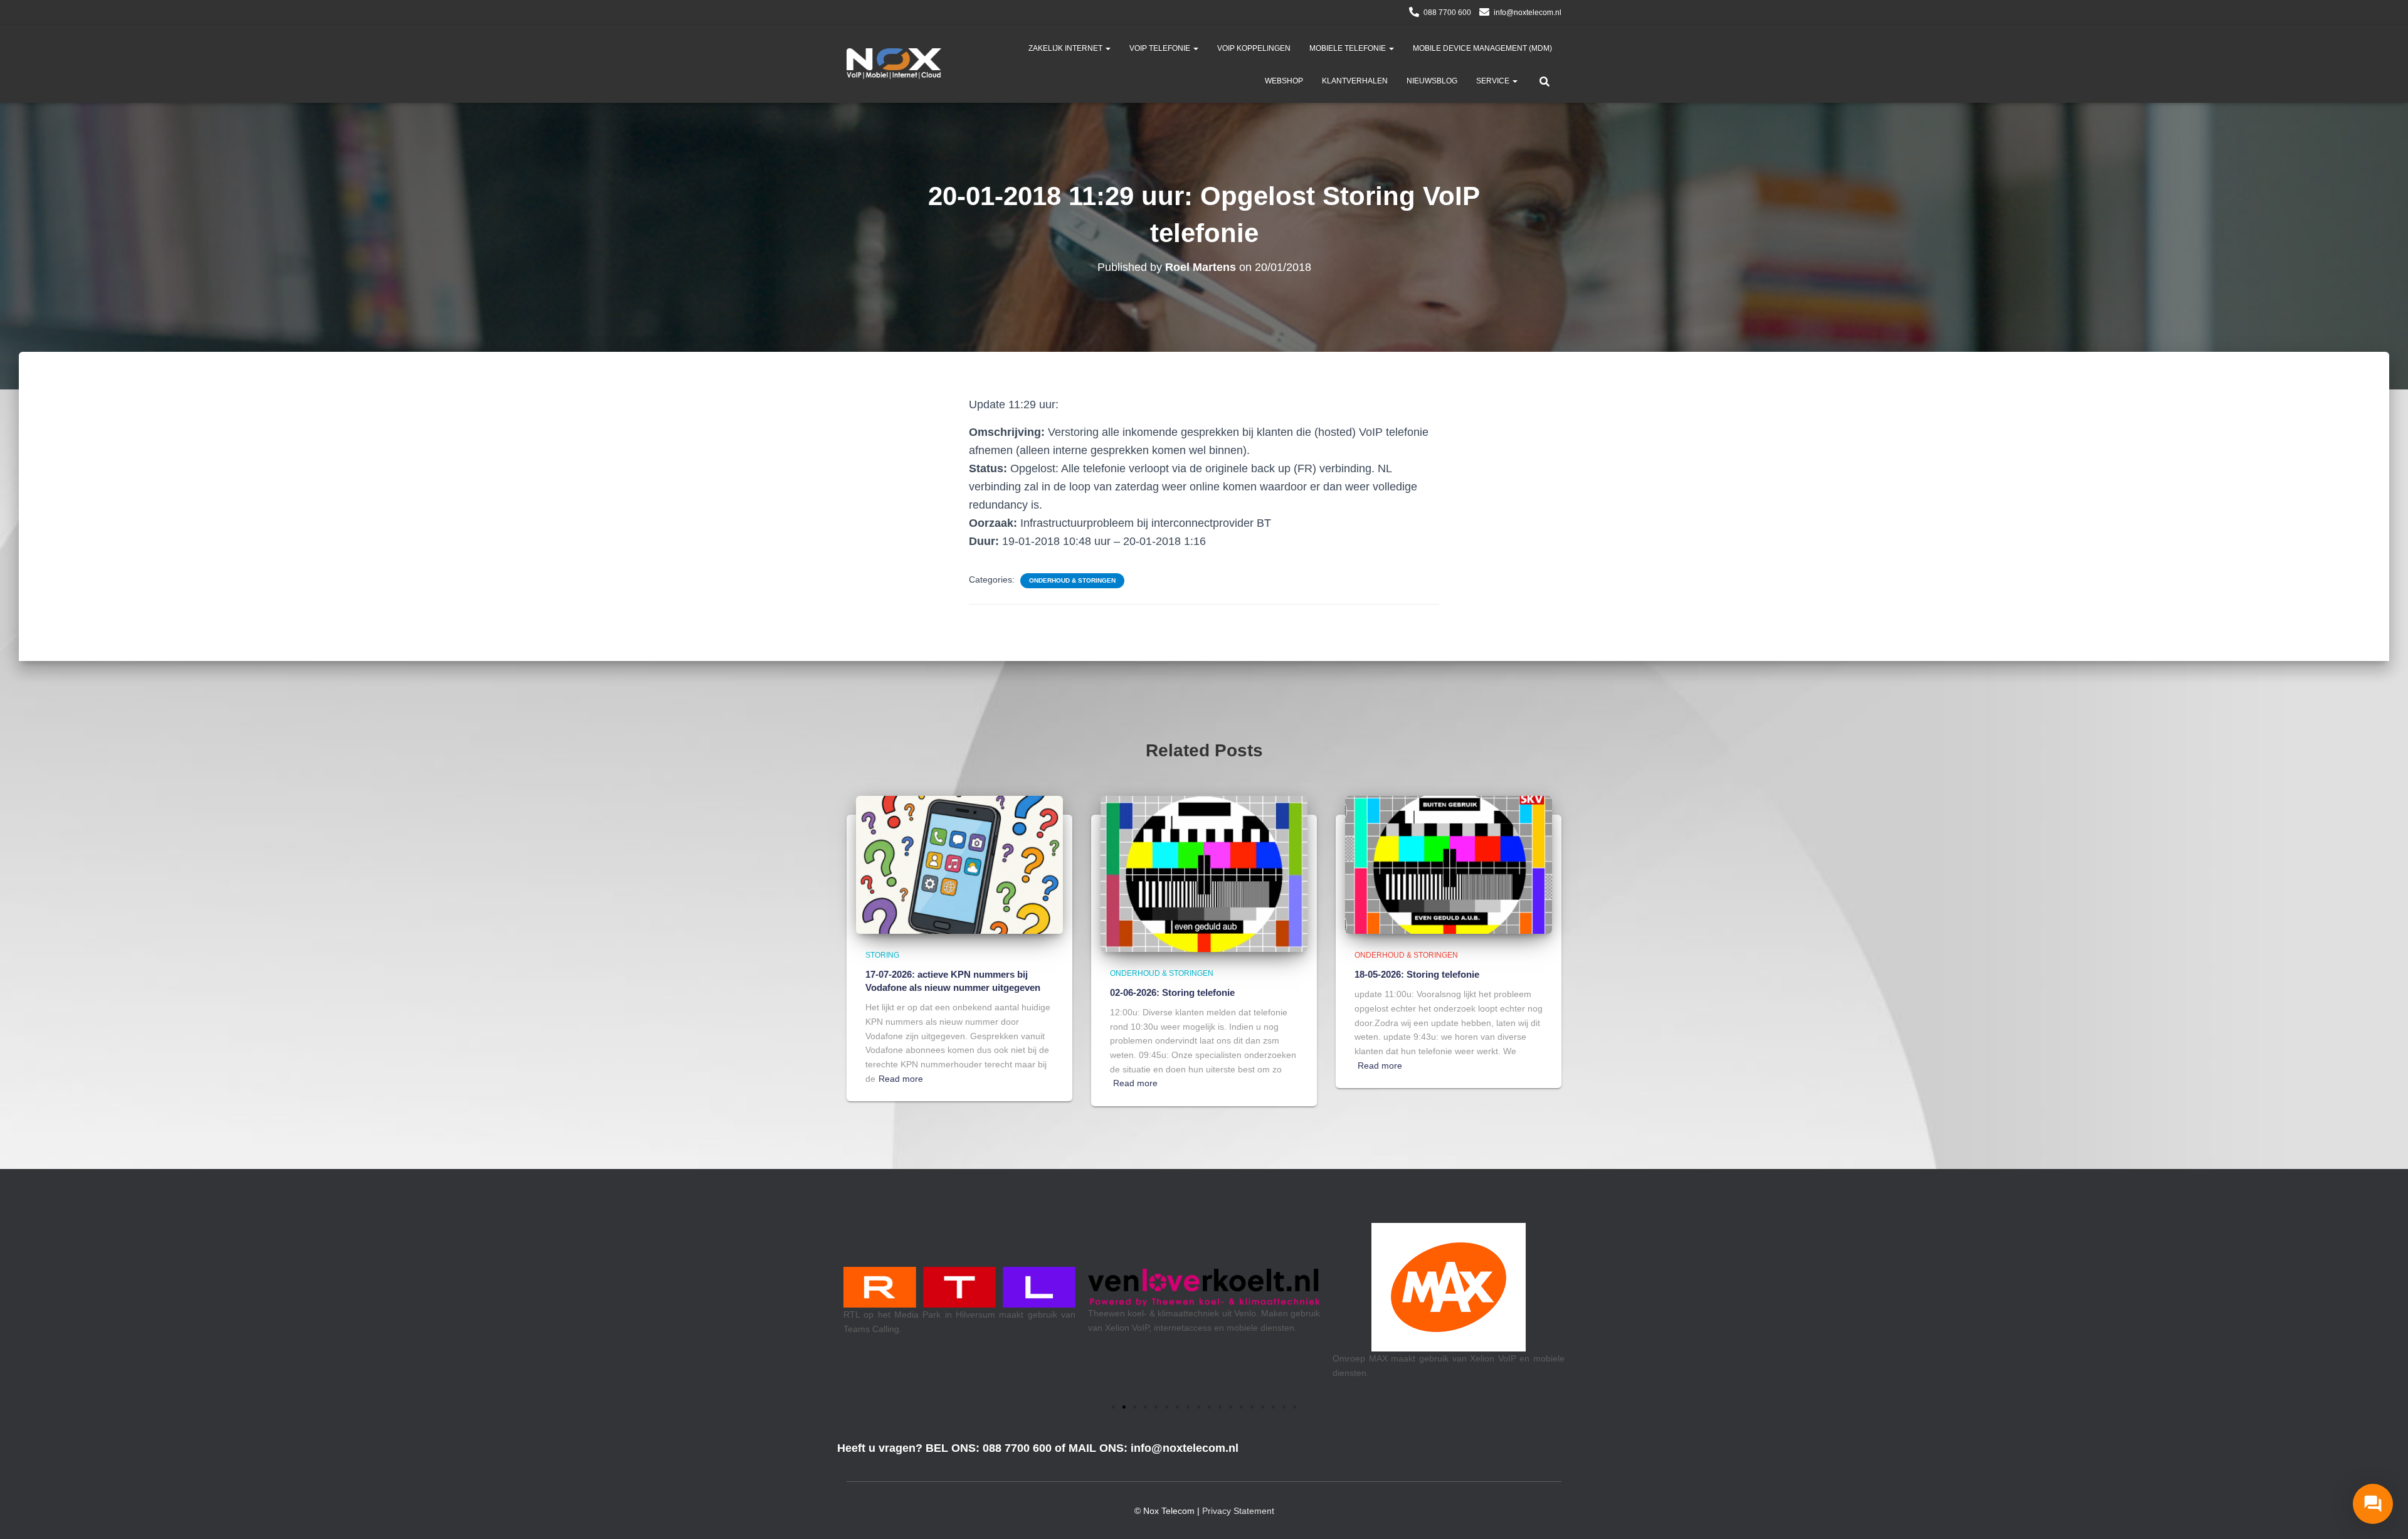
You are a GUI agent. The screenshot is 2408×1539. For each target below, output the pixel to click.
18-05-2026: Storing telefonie (1417, 974)
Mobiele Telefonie (1349, 48)
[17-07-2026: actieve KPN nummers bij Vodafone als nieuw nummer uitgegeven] (959, 864)
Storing (882, 955)
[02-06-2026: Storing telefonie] (1204, 873)
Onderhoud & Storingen (1072, 580)
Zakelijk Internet (1066, 48)
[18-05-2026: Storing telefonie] (1449, 864)
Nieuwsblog (1432, 81)
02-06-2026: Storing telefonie (1172, 992)
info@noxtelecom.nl (1528, 13)
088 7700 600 (1447, 13)
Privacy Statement (1238, 1511)
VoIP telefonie (1161, 48)
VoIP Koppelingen (1254, 48)
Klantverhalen (1355, 81)
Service (1494, 81)
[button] (1107, 48)
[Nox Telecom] (894, 64)
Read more (901, 1079)
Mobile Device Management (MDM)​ (1482, 48)
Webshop (1284, 81)
